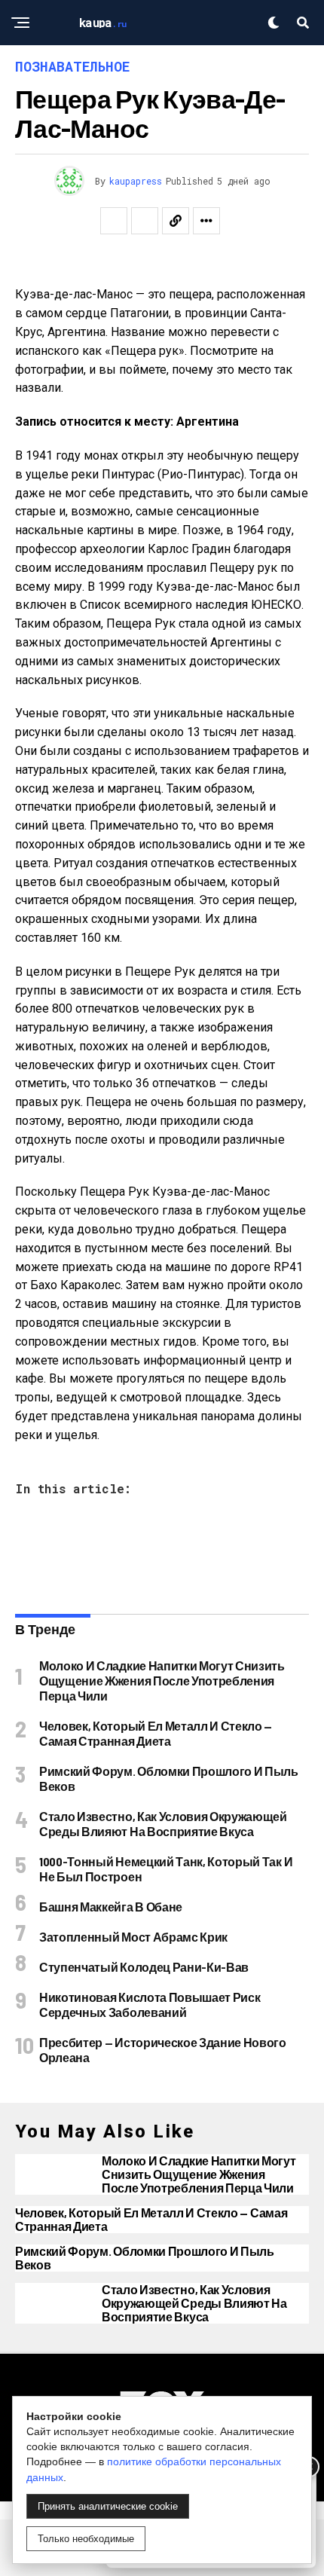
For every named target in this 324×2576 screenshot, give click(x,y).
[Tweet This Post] (145, 221)
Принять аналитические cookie (108, 2506)
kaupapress (136, 181)
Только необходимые (86, 2539)
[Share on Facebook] (114, 221)
